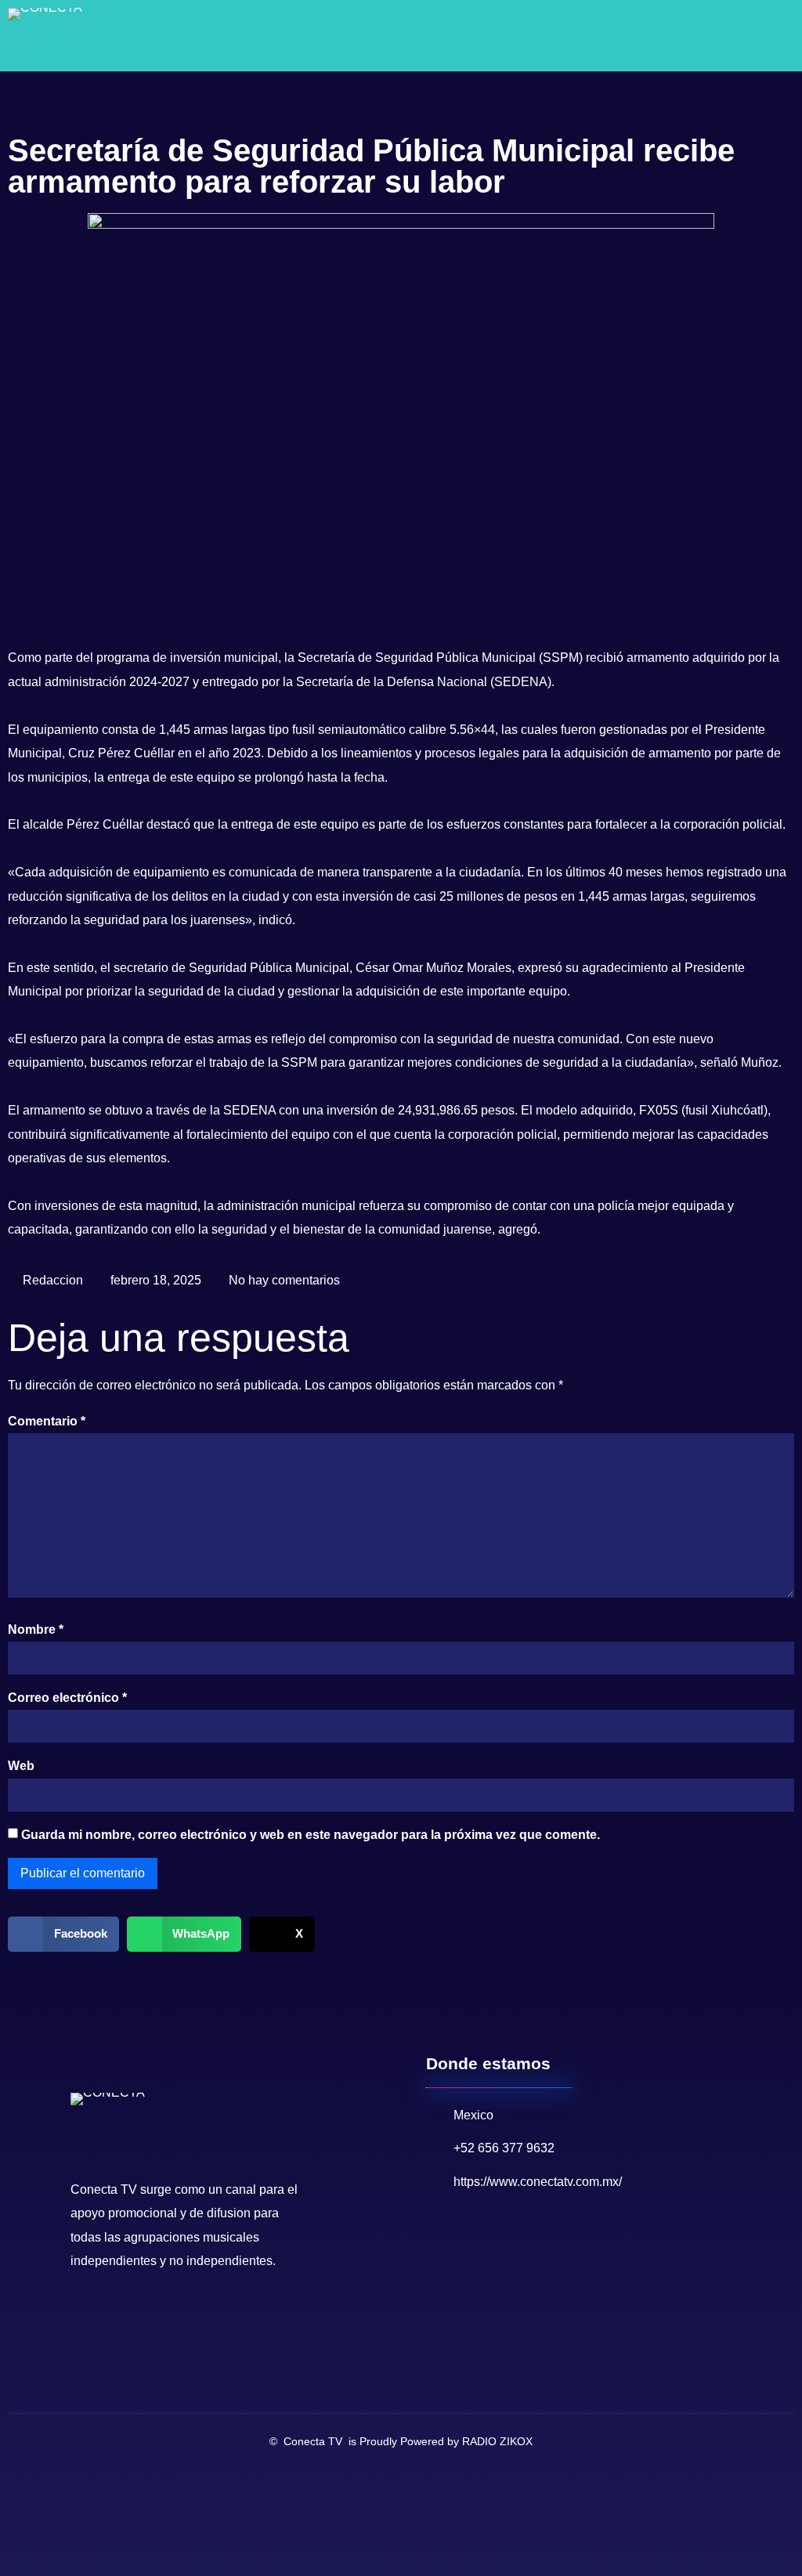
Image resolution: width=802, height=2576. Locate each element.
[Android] (158, 2313)
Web (21, 1766)
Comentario (47, 1421)
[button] (751, 36)
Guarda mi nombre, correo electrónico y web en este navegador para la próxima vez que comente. (311, 1835)
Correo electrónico (67, 1698)
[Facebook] (83, 2313)
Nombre (36, 1629)
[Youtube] (108, 2313)
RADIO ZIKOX (497, 2441)
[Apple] (183, 2313)
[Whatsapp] (133, 2313)
